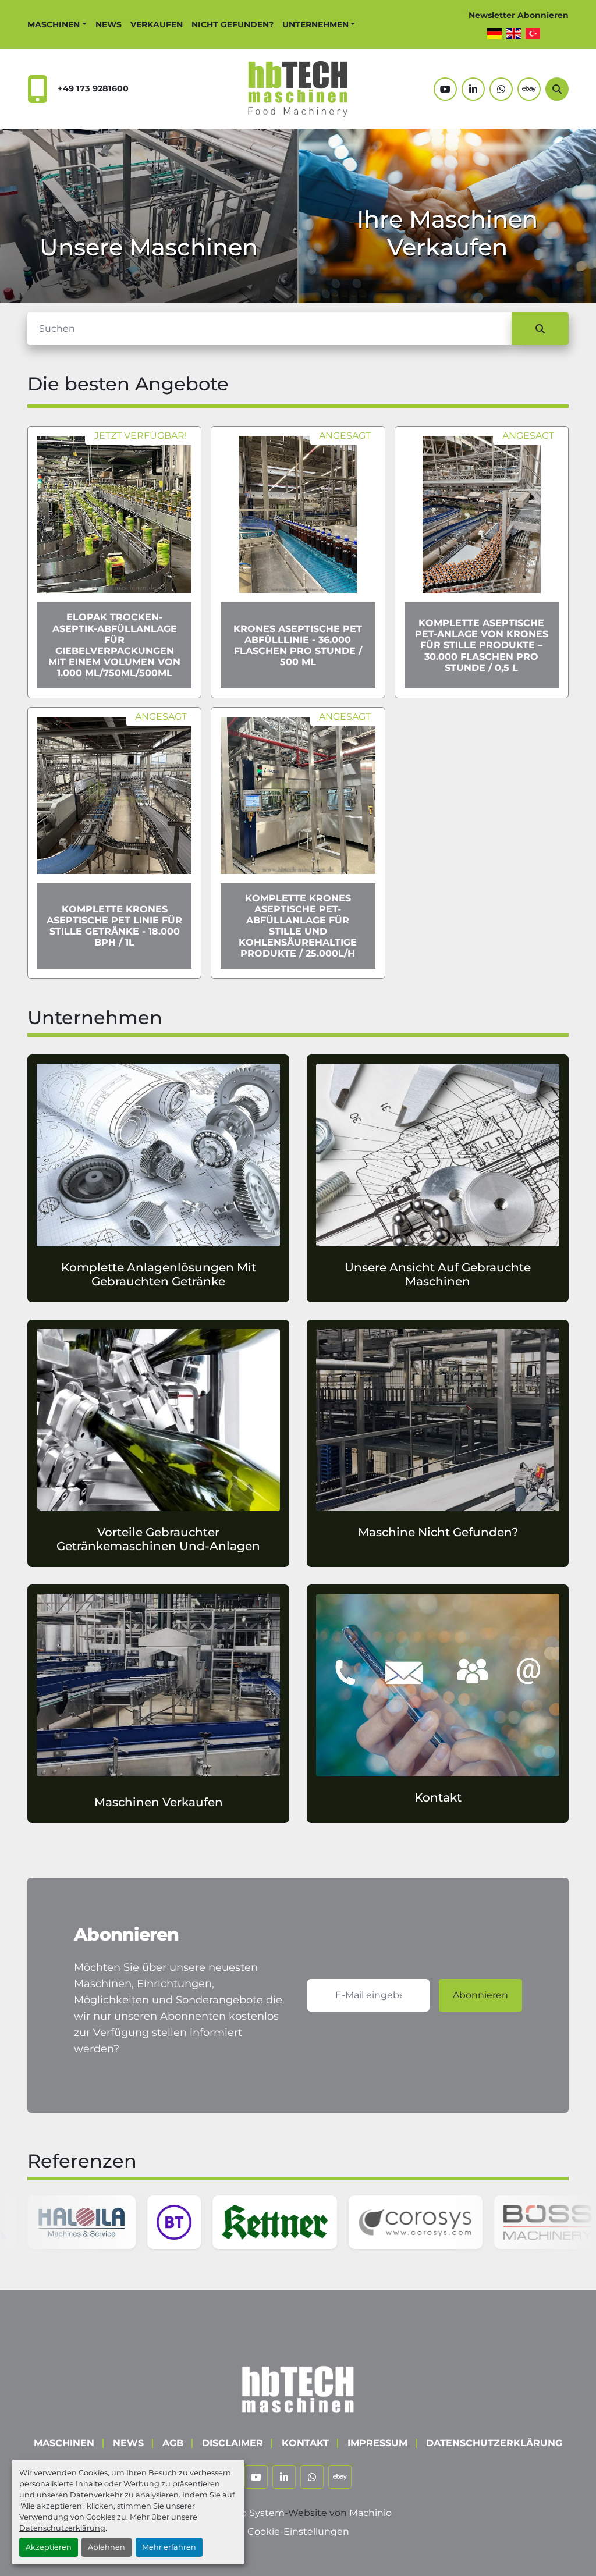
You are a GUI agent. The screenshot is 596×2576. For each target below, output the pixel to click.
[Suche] (540, 329)
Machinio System (244, 2513)
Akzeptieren (49, 2547)
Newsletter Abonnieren (519, 15)
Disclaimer (233, 2443)
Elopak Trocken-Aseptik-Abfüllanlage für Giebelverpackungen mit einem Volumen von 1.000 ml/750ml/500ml (114, 645)
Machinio (370, 2513)
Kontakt (305, 2443)
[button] (57, 25)
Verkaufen (157, 24)
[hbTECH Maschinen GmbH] (298, 2387)
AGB (173, 2443)
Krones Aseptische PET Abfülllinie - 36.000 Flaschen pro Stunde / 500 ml (298, 646)
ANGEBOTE (149, 278)
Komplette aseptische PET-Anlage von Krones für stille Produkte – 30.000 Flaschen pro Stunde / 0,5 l (482, 645)
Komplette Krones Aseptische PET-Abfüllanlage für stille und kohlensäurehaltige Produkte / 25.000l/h (298, 926)
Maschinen (54, 24)
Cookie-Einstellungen (298, 2531)
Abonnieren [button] (480, 1995)
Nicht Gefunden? (233, 24)
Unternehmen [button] (315, 24)
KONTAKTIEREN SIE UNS (447, 278)
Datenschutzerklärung (62, 2528)
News (109, 24)
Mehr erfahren (169, 2547)
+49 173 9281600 (93, 88)
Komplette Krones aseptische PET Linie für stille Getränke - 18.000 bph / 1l (114, 926)
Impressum (377, 2443)
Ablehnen (107, 2547)
